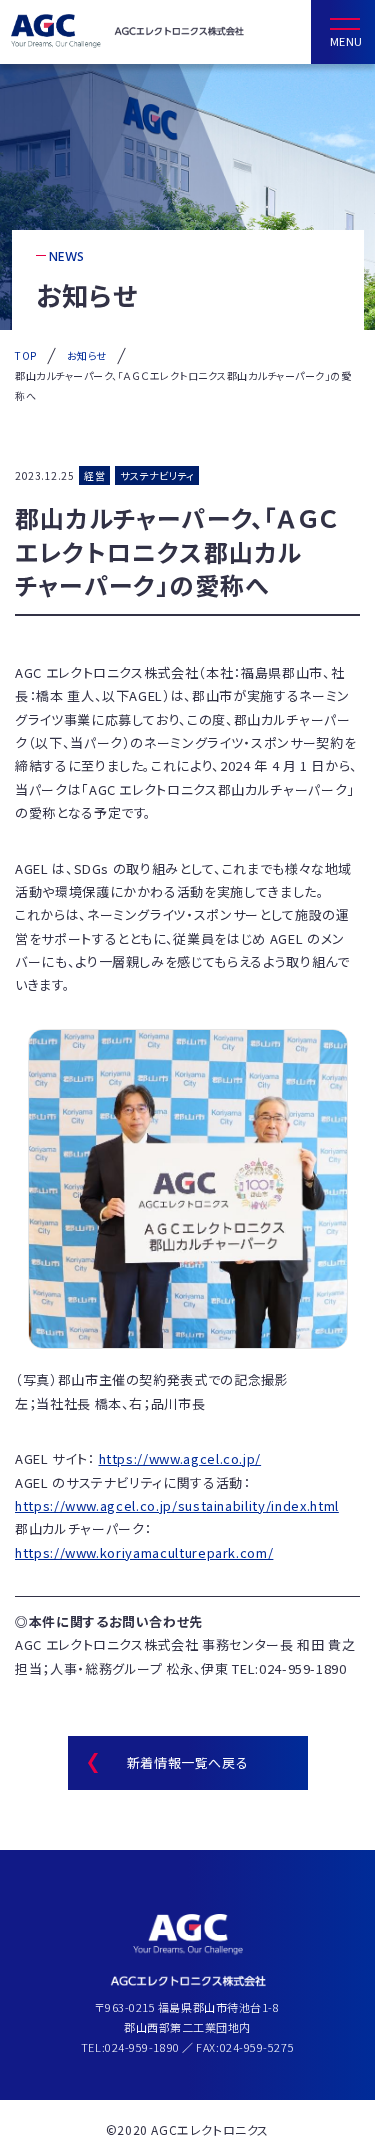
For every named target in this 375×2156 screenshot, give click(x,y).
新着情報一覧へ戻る (188, 1762)
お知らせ (87, 355)
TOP (26, 355)
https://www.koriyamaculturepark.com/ (144, 1552)
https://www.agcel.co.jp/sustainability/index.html (177, 1505)
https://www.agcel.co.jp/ (180, 1458)
